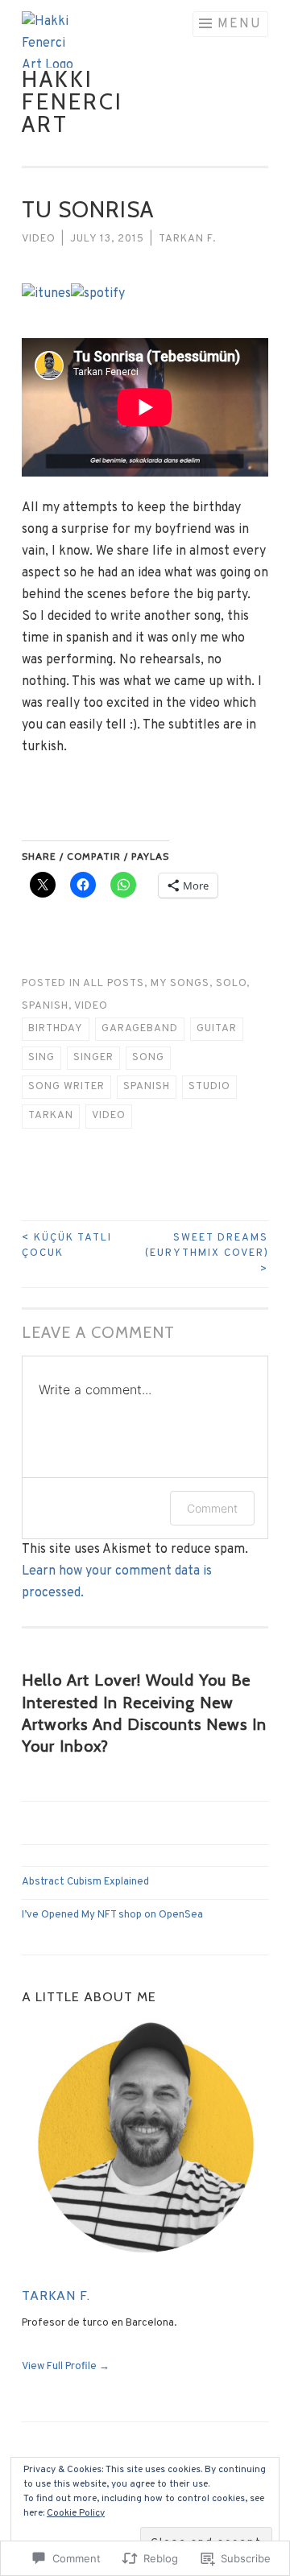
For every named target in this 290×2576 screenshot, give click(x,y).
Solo (231, 984)
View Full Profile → (66, 2367)
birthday (56, 1029)
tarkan (51, 1116)
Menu (240, 24)
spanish (147, 1087)
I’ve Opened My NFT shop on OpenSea (112, 1915)
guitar (217, 1029)
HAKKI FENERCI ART (72, 101)
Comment (212, 1508)
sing (41, 1058)
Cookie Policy (76, 2513)
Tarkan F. (187, 239)
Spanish (45, 1006)
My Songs (180, 984)
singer (93, 1058)
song (148, 1058)
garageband (140, 1029)
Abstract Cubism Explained (85, 1882)
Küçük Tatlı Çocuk (67, 1246)
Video (39, 239)
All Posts (114, 984)
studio (209, 1087)
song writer (66, 1087)
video (109, 1116)
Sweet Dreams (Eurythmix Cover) (207, 1254)
